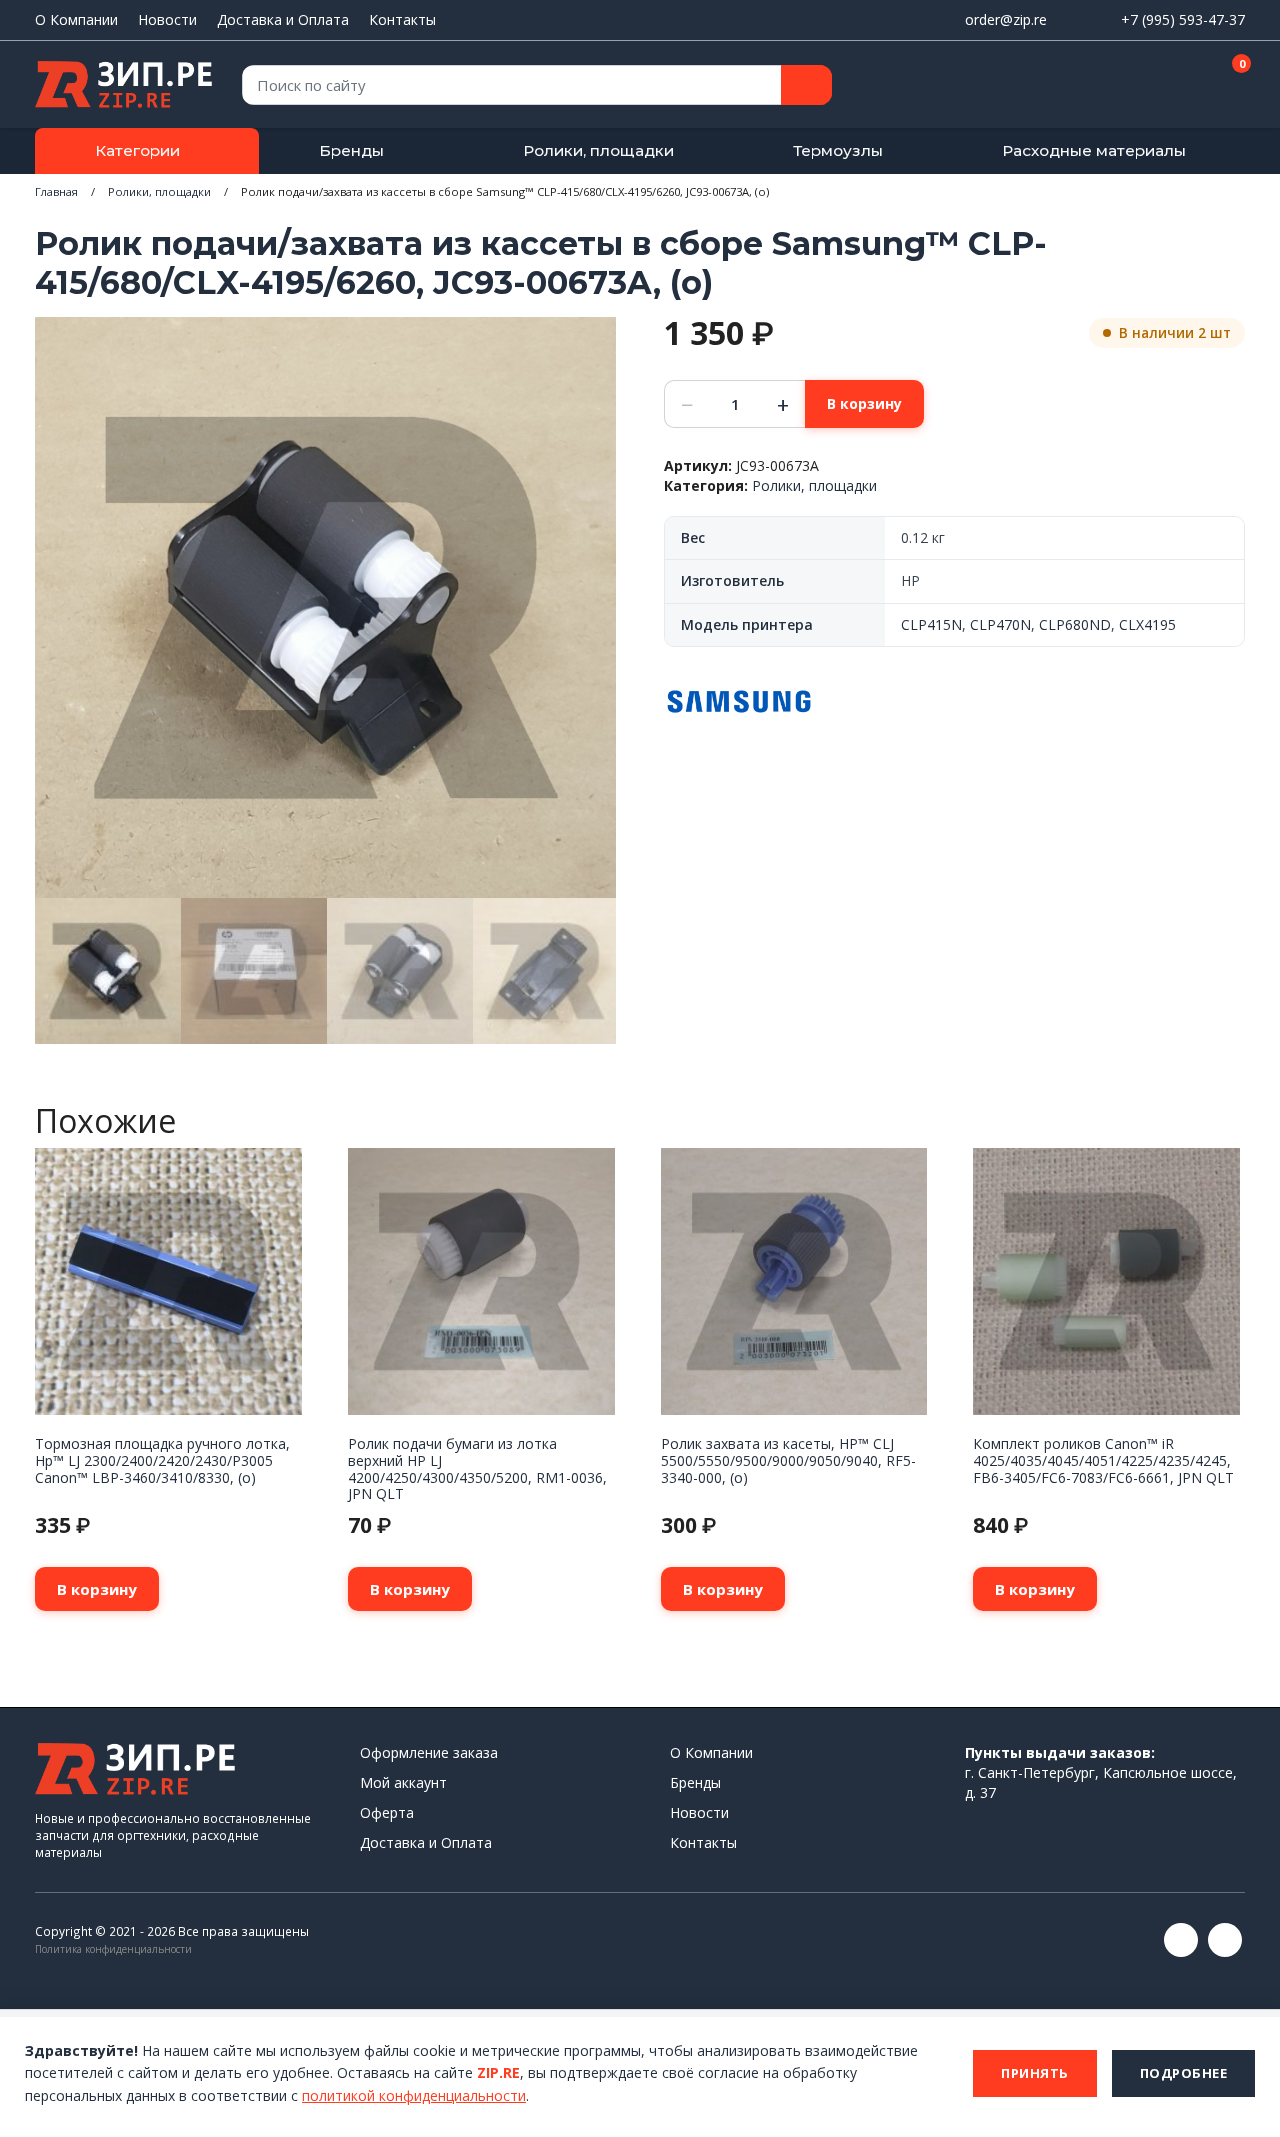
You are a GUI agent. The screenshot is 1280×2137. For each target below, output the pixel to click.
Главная (56, 191)
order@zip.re (1006, 19)
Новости (167, 19)
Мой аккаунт (403, 1782)
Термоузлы (838, 150)
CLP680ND (1075, 624)
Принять (1035, 2073)
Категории (137, 150)
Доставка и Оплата (283, 19)
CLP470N (1000, 624)
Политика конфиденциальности (113, 1949)
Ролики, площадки (598, 150)
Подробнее (1184, 2073)
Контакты (402, 19)
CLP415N (931, 624)
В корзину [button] (97, 1589)
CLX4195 (1147, 624)
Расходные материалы (1094, 150)
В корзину (864, 403)
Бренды (351, 150)
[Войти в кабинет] (1159, 86)
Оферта (387, 1812)
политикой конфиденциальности (414, 2095)
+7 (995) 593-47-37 (1183, 19)
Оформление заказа (429, 1752)
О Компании (76, 19)
